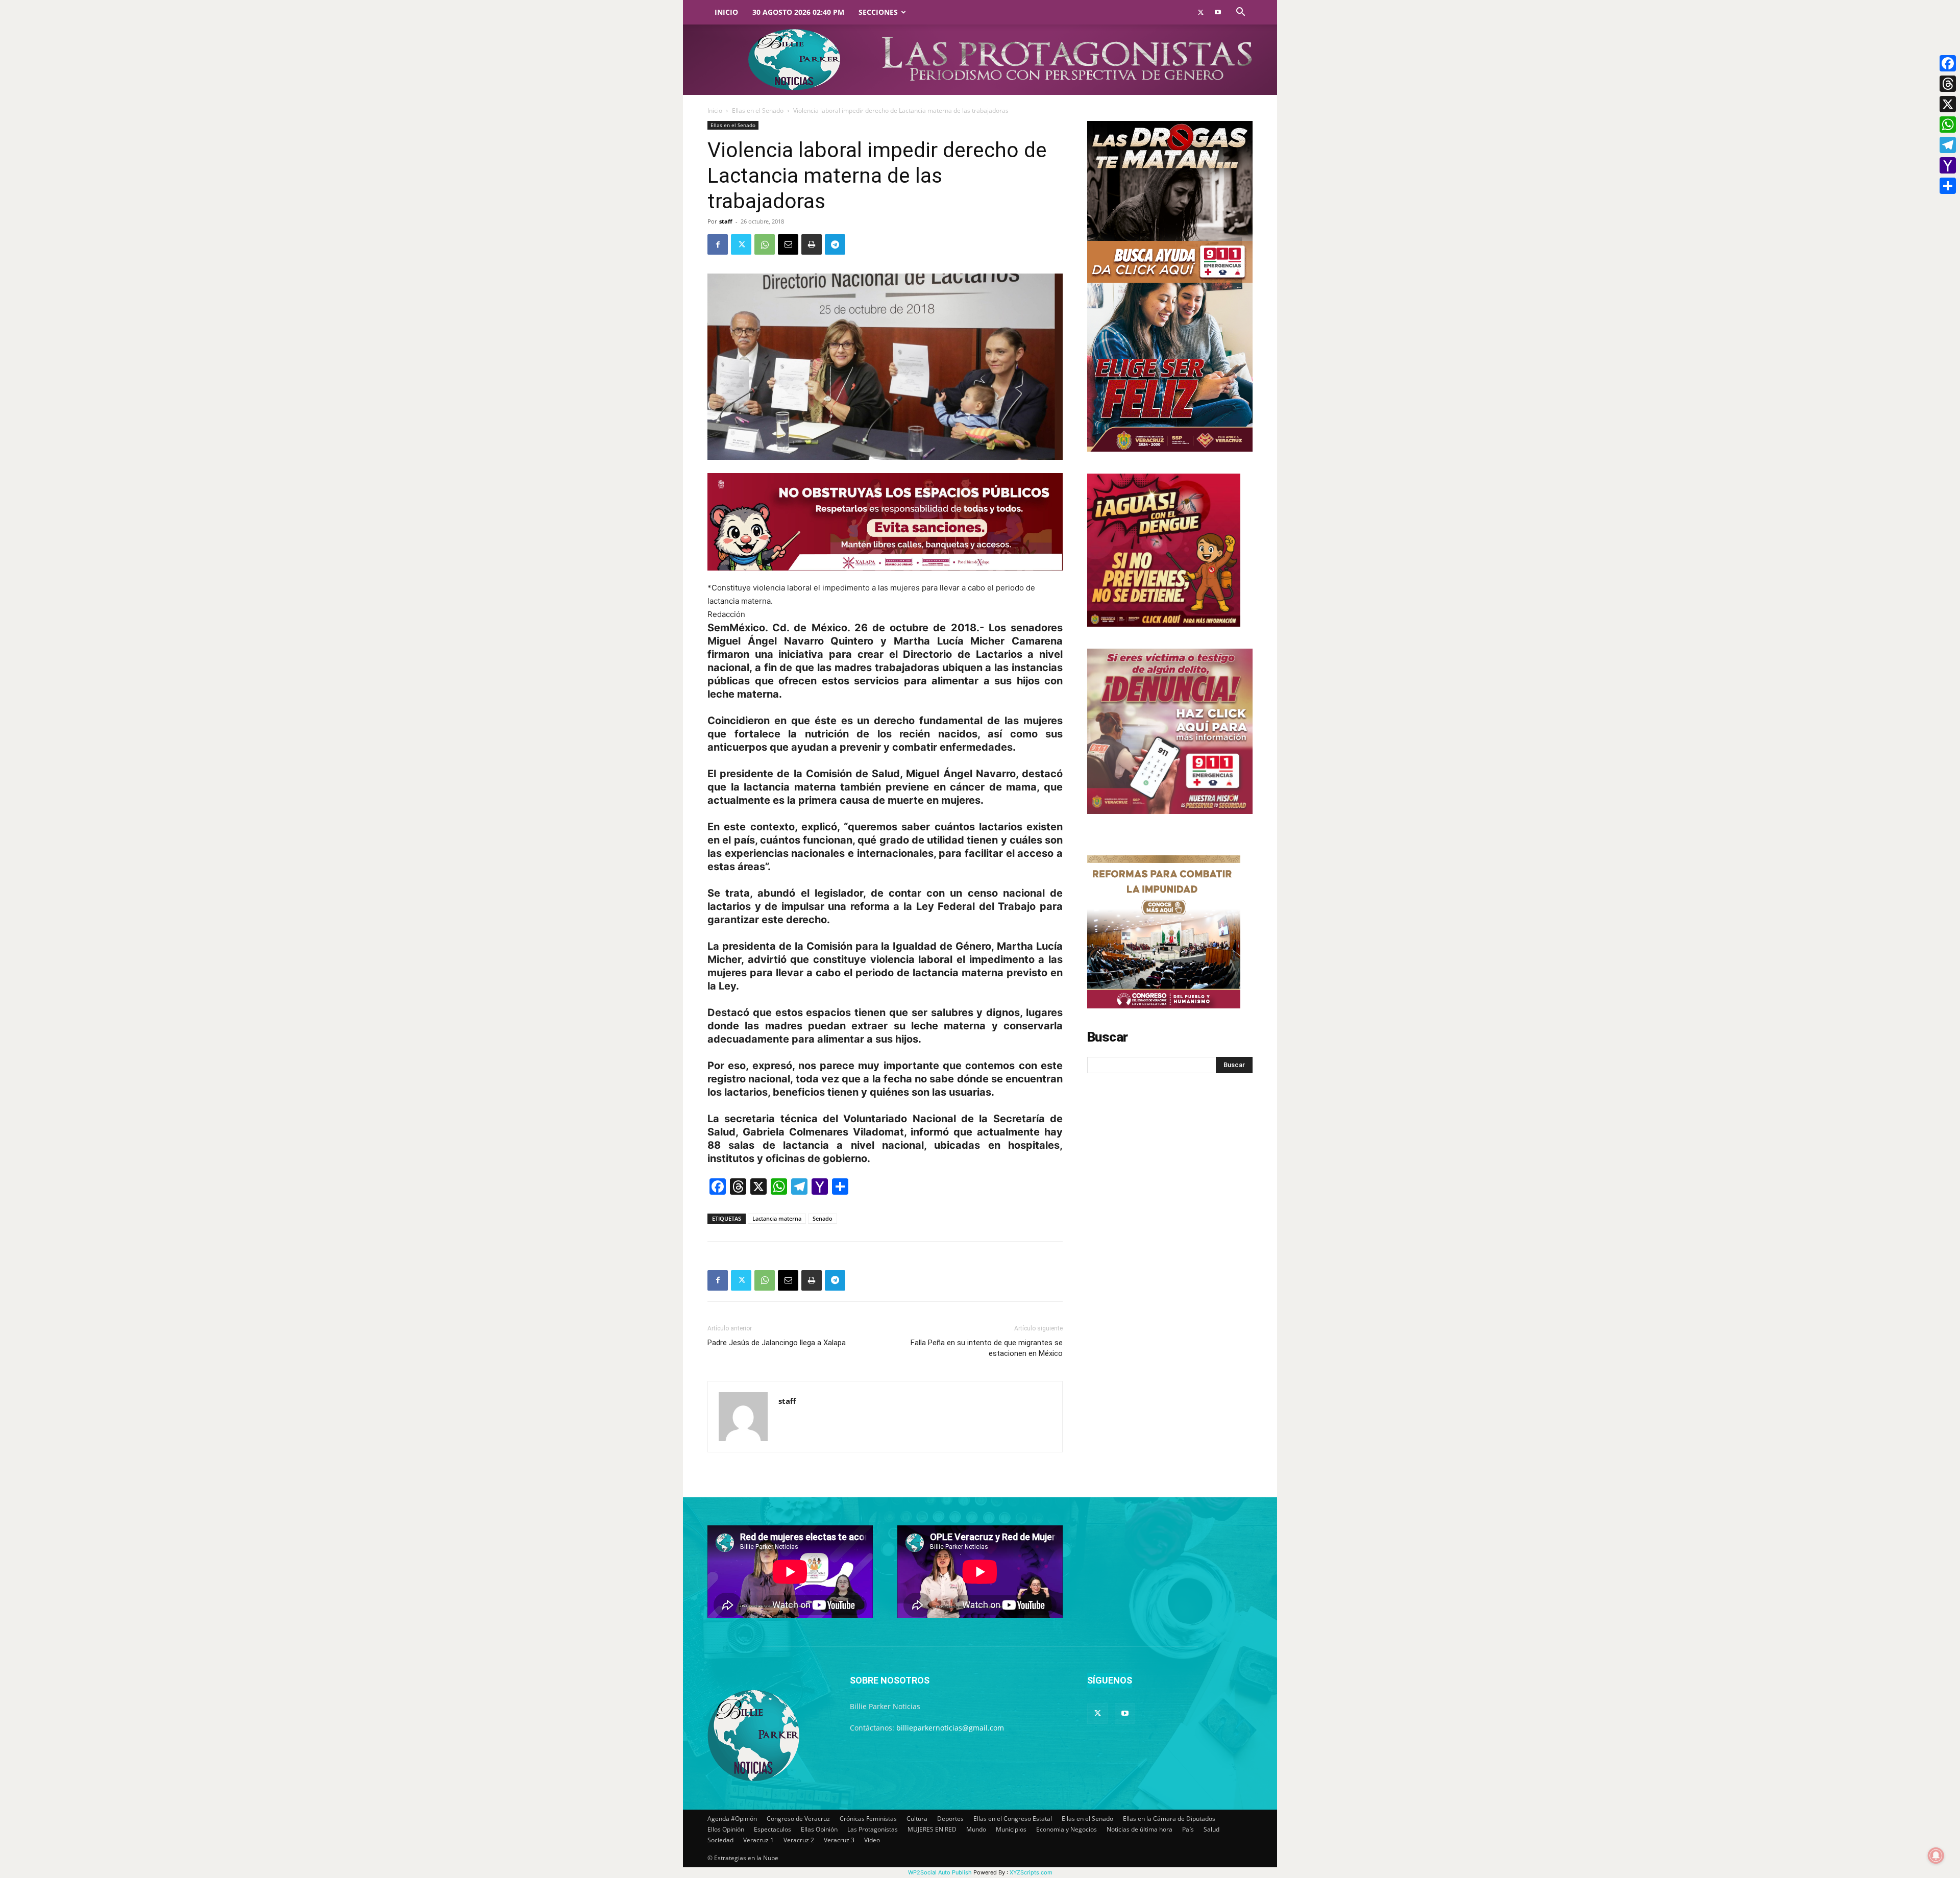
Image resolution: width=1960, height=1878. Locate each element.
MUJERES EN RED (932, 1829)
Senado (823, 1218)
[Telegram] (835, 244)
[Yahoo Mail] (1948, 165)
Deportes (950, 1819)
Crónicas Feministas (868, 1819)
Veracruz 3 (839, 1840)
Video (872, 1840)
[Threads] (1948, 84)
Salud (1211, 1829)
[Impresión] (812, 244)
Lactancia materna (777, 1218)
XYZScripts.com (1031, 1872)
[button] (1240, 13)
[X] (1948, 104)
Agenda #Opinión (732, 1819)
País (1188, 1829)
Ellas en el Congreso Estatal (1013, 1819)
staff (726, 221)
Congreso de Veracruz (798, 1819)
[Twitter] (1200, 12)
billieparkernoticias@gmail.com (950, 1728)
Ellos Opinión (726, 1829)
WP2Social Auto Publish (940, 1872)
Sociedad (720, 1840)
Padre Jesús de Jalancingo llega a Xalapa (777, 1343)
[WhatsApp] (765, 244)
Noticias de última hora (1140, 1829)
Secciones (878, 12)
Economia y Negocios (1067, 1829)
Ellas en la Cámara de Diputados (1169, 1819)
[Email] (788, 244)
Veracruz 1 (758, 1840)
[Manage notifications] (1936, 1856)
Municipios (1011, 1829)
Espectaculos (773, 1829)
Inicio (726, 12)
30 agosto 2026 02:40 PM (798, 12)
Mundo (976, 1829)
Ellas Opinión (819, 1829)
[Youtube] (1218, 12)
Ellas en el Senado (758, 110)
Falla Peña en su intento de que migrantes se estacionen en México (987, 1348)
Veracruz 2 (799, 1840)
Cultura (917, 1819)
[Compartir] (1948, 186)
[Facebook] (718, 244)
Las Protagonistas (873, 1829)
